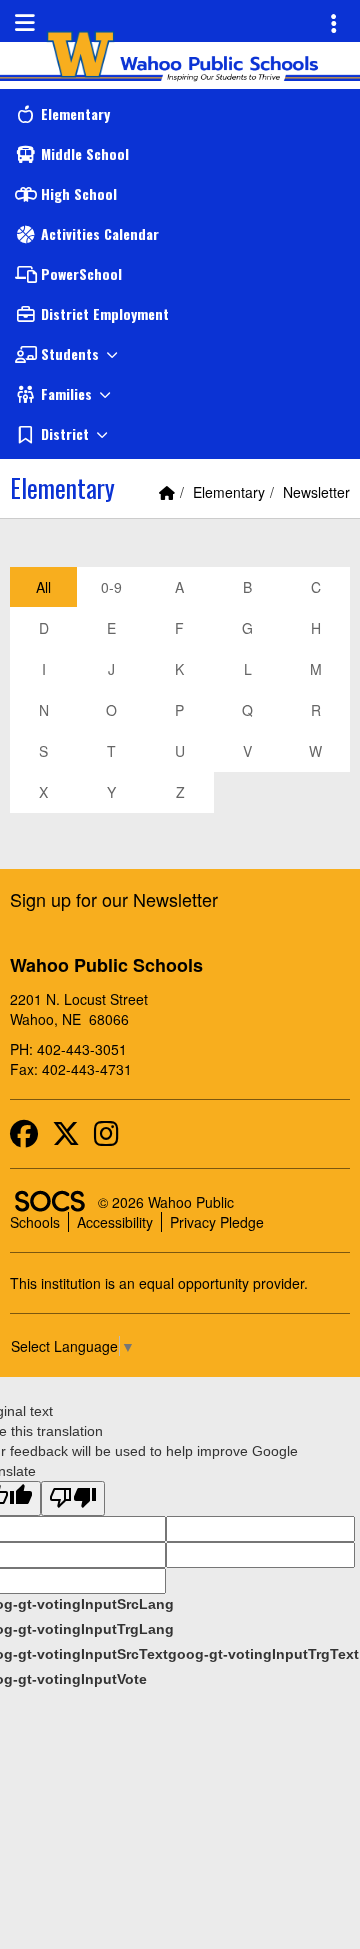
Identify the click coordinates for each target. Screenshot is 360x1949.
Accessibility (115, 1222)
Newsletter (316, 492)
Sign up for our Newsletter (114, 899)
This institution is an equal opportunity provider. (159, 1283)
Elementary (229, 492)
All (43, 587)
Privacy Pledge (217, 1222)
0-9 (111, 587)
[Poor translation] (73, 1498)
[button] (180, 354)
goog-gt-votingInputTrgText (263, 1654)
